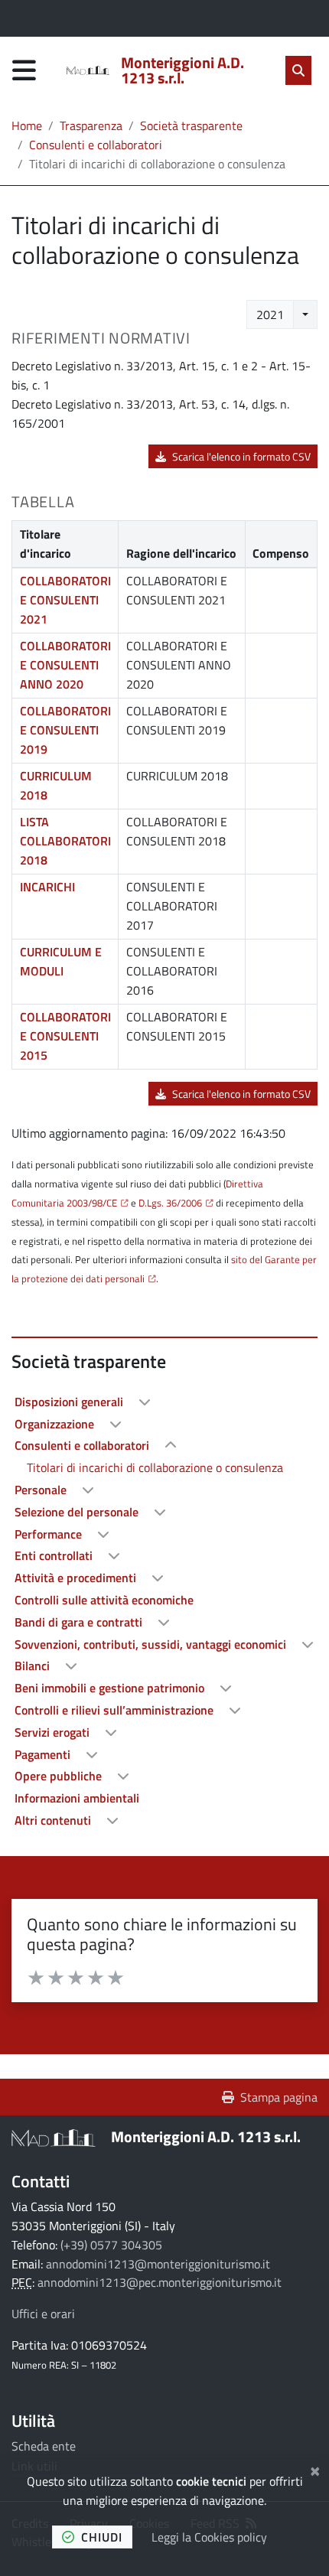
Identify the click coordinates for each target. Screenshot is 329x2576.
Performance (50, 1534)
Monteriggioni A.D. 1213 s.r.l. (206, 2136)
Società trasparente (191, 125)
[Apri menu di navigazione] (24, 70)
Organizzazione (56, 1424)
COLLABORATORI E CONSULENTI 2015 (65, 1036)
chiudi (102, 2537)
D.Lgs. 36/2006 (170, 1203)
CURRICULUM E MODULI (61, 961)
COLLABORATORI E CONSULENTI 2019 (65, 730)
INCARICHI (47, 887)
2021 (270, 314)
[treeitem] (164, 1402)
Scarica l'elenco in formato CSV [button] (241, 456)
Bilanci (34, 1666)
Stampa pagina (279, 2097)
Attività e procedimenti (77, 1578)
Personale (42, 1490)
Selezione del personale (78, 1512)
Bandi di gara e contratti (80, 1622)
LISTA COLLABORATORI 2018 (65, 841)
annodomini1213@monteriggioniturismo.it (158, 2264)
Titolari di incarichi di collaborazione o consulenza (155, 1467)
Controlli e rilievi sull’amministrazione (116, 1710)
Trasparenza (91, 125)
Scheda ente (44, 2446)
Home (27, 125)
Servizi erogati (54, 1732)
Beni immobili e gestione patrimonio (111, 1688)
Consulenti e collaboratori (96, 145)
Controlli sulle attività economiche (104, 1600)
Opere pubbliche (60, 1776)
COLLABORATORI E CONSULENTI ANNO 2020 (65, 665)
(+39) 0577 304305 (111, 2245)
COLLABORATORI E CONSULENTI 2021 (65, 600)
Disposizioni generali (70, 1402)
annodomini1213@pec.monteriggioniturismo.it (160, 2282)
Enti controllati (55, 1555)
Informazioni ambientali (77, 1798)
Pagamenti (44, 1754)
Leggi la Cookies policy (209, 2537)
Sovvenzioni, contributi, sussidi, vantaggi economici (152, 1644)
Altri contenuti (54, 1820)
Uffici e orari (43, 2314)
